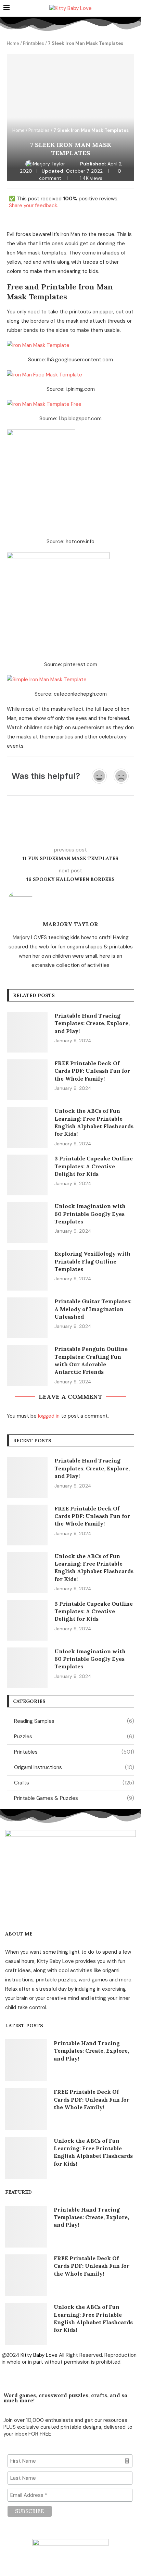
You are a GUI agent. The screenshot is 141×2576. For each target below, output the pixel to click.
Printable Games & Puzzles (74, 1798)
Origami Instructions (74, 1767)
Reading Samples (74, 1721)
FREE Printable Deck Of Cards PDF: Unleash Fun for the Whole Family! (92, 1071)
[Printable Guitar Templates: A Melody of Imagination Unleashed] (27, 1318)
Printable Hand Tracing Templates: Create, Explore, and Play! (92, 1023)
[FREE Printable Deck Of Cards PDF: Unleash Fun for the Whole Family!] (27, 1080)
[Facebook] (10, 2377)
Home (13, 43)
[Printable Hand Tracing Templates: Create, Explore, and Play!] (27, 1032)
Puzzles (74, 1737)
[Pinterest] (29, 2377)
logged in (49, 1416)
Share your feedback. (34, 206)
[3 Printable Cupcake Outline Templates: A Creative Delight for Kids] (27, 1175)
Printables (34, 43)
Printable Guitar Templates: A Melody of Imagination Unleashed (93, 1309)
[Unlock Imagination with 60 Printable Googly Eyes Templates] (27, 1223)
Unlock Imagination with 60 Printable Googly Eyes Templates (90, 1214)
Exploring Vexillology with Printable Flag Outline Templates (92, 1261)
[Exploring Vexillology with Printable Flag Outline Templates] (27, 1270)
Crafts (74, 1783)
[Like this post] (57, 830)
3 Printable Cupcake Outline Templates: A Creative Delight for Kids (94, 1166)
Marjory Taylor (50, 164)
